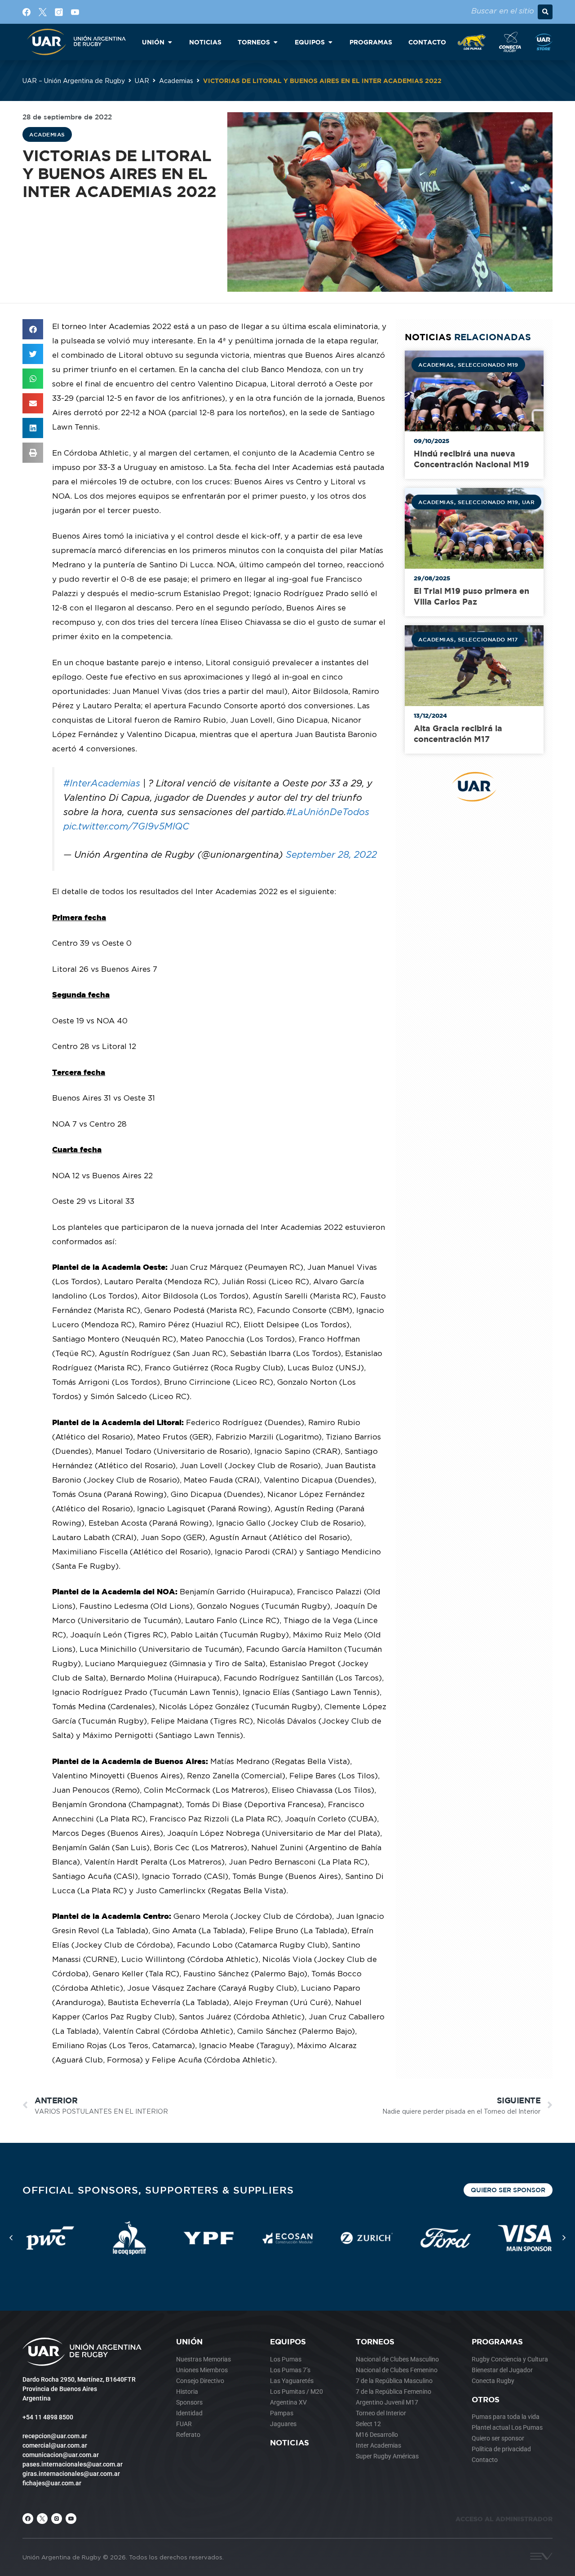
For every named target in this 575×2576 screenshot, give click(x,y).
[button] (545, 12)
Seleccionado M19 (488, 364)
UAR (142, 81)
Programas (497, 2341)
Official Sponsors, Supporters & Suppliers (158, 2190)
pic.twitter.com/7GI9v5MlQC (126, 826)
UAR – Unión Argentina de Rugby (74, 81)
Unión (189, 2341)
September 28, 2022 (331, 854)
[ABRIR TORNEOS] (275, 42)
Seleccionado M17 (488, 639)
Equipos (288, 2341)
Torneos (375, 2341)
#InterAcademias (102, 783)
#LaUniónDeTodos (328, 812)
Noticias (290, 2442)
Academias (176, 81)
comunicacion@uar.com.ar (61, 2455)
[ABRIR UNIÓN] (170, 42)
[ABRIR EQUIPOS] (330, 42)
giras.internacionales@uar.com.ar (71, 2474)
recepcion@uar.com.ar (55, 2436)
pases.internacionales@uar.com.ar (73, 2464)
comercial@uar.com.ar (55, 2445)
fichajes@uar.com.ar (52, 2483)
